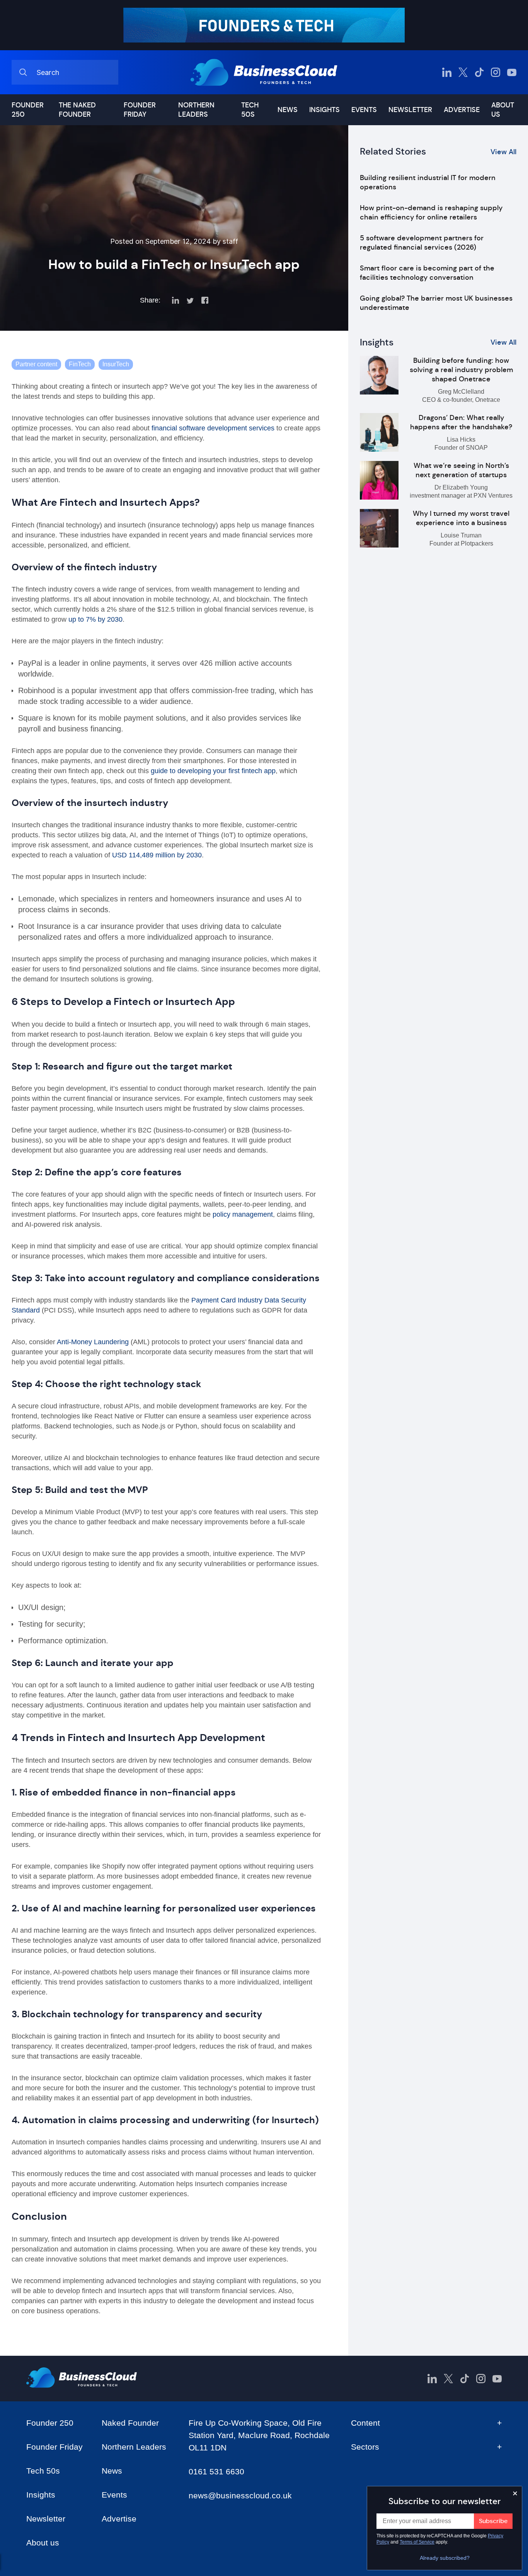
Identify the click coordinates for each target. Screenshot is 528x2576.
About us (503, 110)
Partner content (36, 364)
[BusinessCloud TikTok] (479, 72)
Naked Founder (130, 2423)
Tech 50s (250, 110)
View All (503, 152)
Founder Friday (140, 110)
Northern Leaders (196, 110)
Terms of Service (417, 2542)
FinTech (80, 364)
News (288, 110)
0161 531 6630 (216, 2471)
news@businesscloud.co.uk (240, 2495)
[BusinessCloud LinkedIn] (447, 72)
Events (364, 110)
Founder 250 (28, 110)
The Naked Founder (77, 110)
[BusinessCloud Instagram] (496, 72)
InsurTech (116, 364)
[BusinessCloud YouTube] (512, 72)
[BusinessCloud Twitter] (463, 72)
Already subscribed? (445, 2558)
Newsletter (410, 110)
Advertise (462, 110)
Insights (324, 110)
